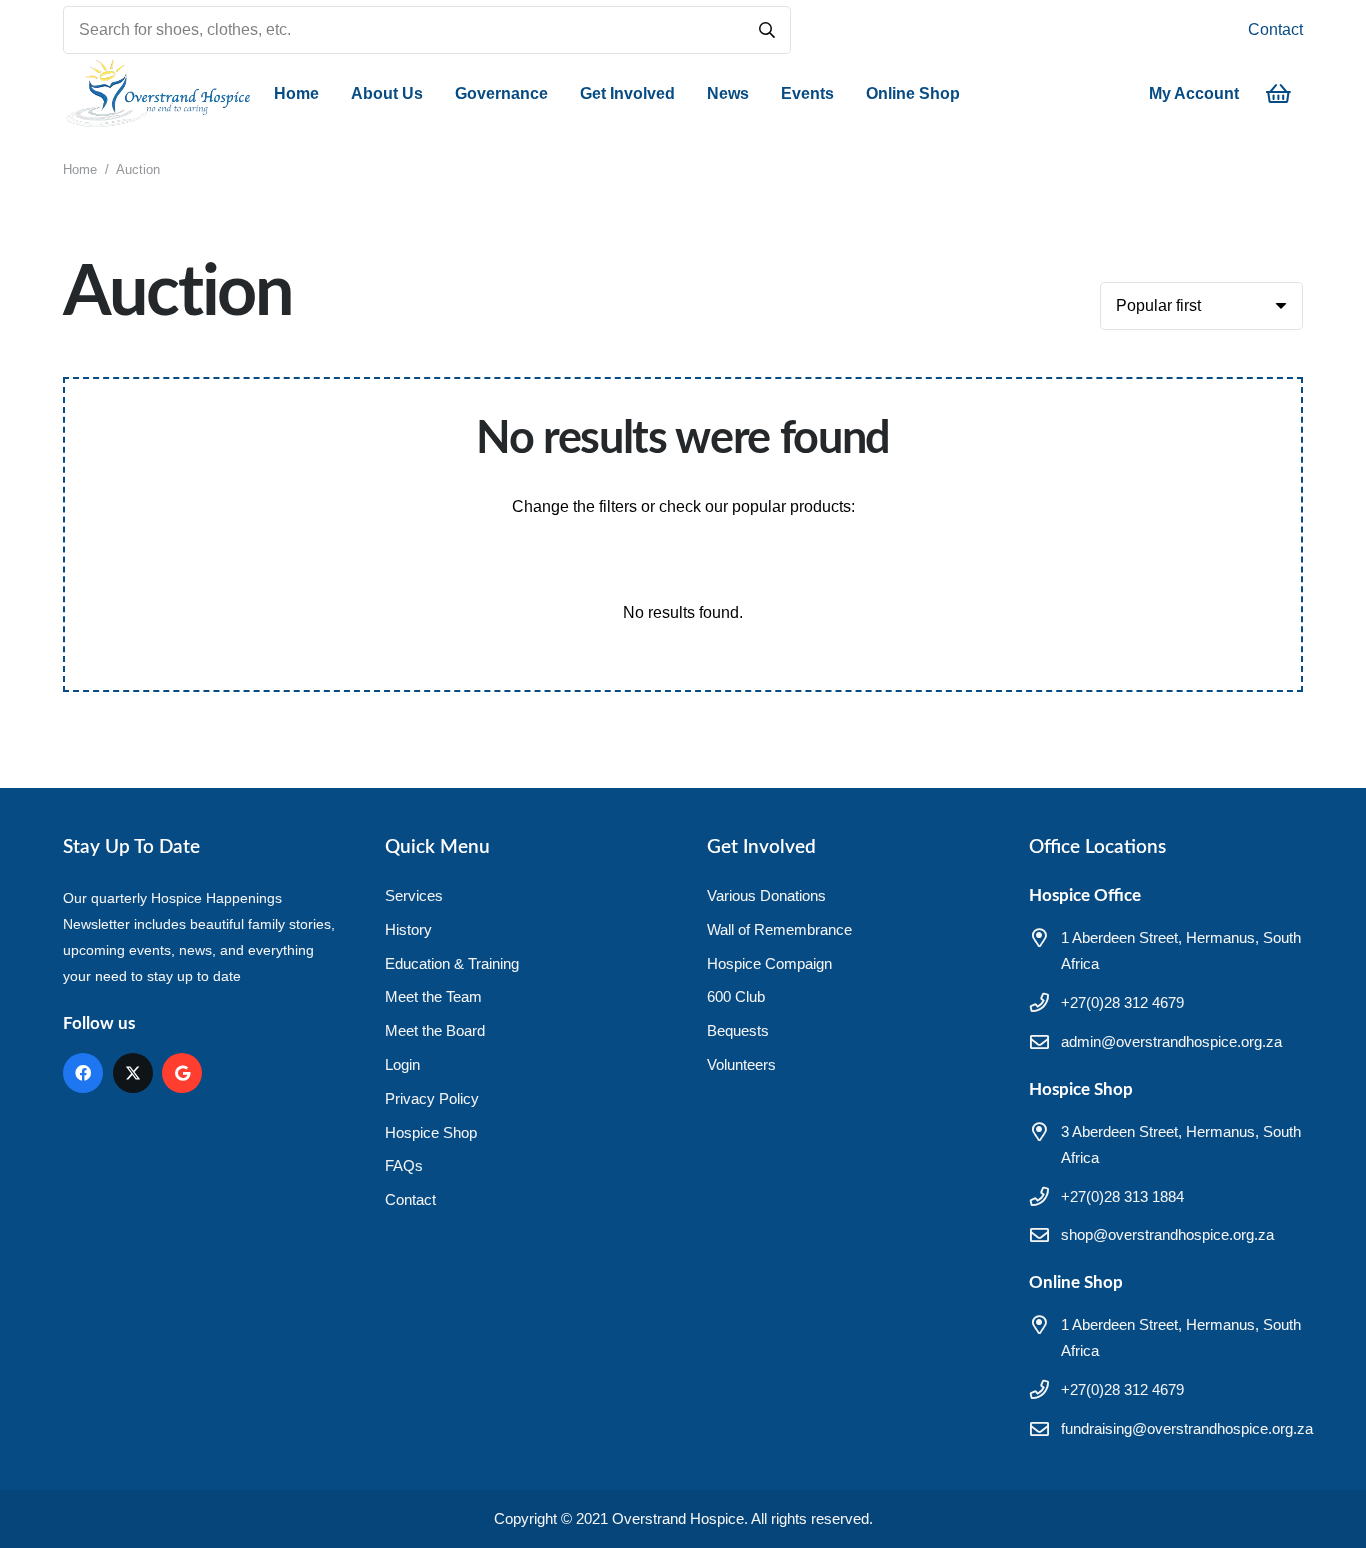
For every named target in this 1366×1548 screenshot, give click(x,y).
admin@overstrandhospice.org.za (1171, 1041)
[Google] (182, 1073)
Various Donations (766, 895)
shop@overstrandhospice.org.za (1167, 1234)
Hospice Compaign (769, 963)
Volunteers (741, 1064)
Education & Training (452, 963)
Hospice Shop (431, 1132)
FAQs (404, 1165)
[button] (433, 94)
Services (414, 895)
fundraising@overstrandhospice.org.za (1187, 1428)
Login (402, 1064)
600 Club (736, 996)
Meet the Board (435, 1030)
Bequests (738, 1030)
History (408, 929)
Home (80, 169)
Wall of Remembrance (779, 929)
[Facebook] (83, 1073)
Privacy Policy (432, 1098)
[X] (133, 1073)
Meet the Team (433, 996)
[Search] (767, 30)
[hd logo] (157, 94)
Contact (1275, 29)
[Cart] (1279, 94)
